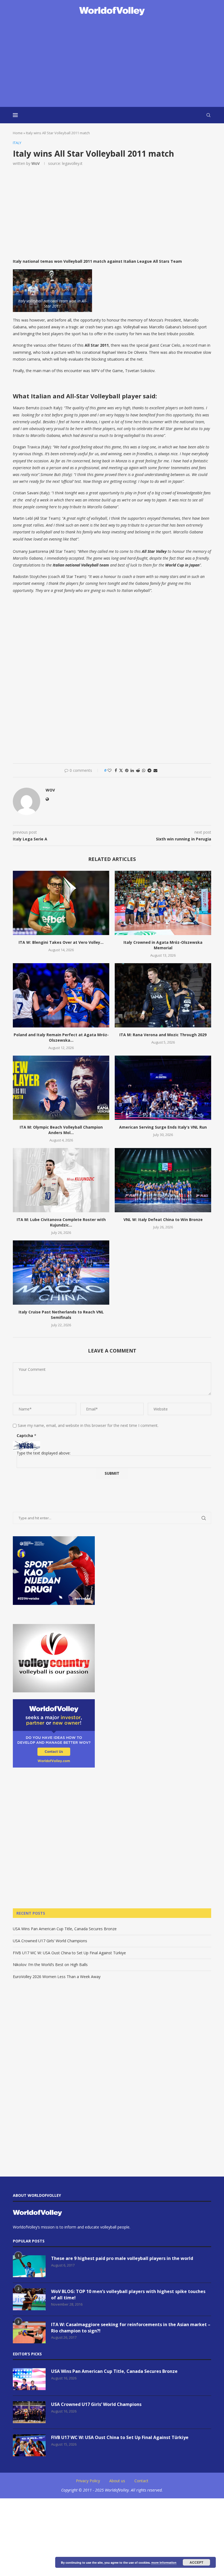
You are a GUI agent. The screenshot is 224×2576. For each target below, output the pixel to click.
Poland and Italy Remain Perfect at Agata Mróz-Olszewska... (61, 1037)
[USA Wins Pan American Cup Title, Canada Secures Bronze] (29, 2379)
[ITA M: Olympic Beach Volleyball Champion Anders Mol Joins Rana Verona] (61, 1088)
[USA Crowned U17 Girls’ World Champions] (29, 2412)
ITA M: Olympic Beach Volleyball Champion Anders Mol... (61, 1130)
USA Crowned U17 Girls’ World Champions (50, 1941)
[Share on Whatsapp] (144, 770)
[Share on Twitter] (121, 770)
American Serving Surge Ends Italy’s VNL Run (163, 1127)
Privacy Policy (88, 2481)
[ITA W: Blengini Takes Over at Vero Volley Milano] (61, 903)
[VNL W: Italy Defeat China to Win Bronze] (163, 1180)
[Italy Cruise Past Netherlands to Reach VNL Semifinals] (61, 1273)
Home (18, 133)
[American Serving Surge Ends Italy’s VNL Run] (163, 1088)
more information (164, 2562)
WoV (36, 163)
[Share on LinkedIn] (132, 770)
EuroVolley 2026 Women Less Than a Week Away (57, 1977)
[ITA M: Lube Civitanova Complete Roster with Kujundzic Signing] (61, 1180)
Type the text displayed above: (44, 1453)
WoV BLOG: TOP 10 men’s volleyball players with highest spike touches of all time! (128, 2294)
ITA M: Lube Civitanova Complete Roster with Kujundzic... (61, 1222)
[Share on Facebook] (116, 770)
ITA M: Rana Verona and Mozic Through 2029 (163, 1035)
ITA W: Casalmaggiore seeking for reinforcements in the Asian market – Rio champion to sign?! (131, 2327)
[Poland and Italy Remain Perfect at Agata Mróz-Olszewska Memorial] (61, 995)
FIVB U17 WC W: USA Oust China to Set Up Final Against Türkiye (69, 1953)
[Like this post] (110, 770)
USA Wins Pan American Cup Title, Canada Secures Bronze (65, 1929)
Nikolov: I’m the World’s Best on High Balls (50, 1965)
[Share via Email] (155, 770)
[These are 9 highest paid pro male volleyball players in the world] (29, 2266)
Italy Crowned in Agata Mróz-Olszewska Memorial (163, 945)
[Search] (208, 115)
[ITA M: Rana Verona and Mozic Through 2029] (163, 995)
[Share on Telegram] (149, 770)
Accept (196, 2562)
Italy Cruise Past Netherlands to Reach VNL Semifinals (61, 1315)
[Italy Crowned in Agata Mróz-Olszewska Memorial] (163, 903)
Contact (141, 2481)
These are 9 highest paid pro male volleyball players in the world (122, 2258)
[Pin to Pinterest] (127, 770)
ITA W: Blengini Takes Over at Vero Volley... (61, 942)
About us (117, 2481)
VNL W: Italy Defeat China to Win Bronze (163, 1220)
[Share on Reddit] (138, 770)
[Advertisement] (112, 62)
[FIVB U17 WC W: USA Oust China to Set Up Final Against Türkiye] (29, 2445)
